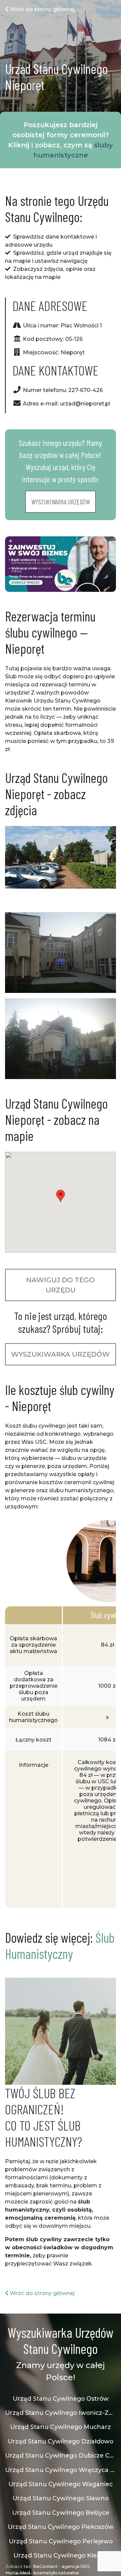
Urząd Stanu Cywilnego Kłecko (61, 2555)
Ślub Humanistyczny (60, 1945)
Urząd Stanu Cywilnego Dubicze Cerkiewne (61, 2455)
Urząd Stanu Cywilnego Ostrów (61, 2399)
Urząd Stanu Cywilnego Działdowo (61, 2441)
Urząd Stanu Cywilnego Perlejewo (61, 2541)
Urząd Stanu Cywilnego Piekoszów (61, 2527)
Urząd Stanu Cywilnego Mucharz (61, 2427)
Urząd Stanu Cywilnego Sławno (61, 2498)
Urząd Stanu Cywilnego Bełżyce (61, 2513)
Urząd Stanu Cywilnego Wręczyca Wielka (61, 2470)
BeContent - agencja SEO (61, 2566)
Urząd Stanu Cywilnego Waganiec (61, 2484)
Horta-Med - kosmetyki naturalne (42, 2573)
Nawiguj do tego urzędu (61, 1285)
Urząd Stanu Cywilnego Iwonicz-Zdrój (61, 2413)
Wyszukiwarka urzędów (61, 502)
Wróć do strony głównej (42, 9)
